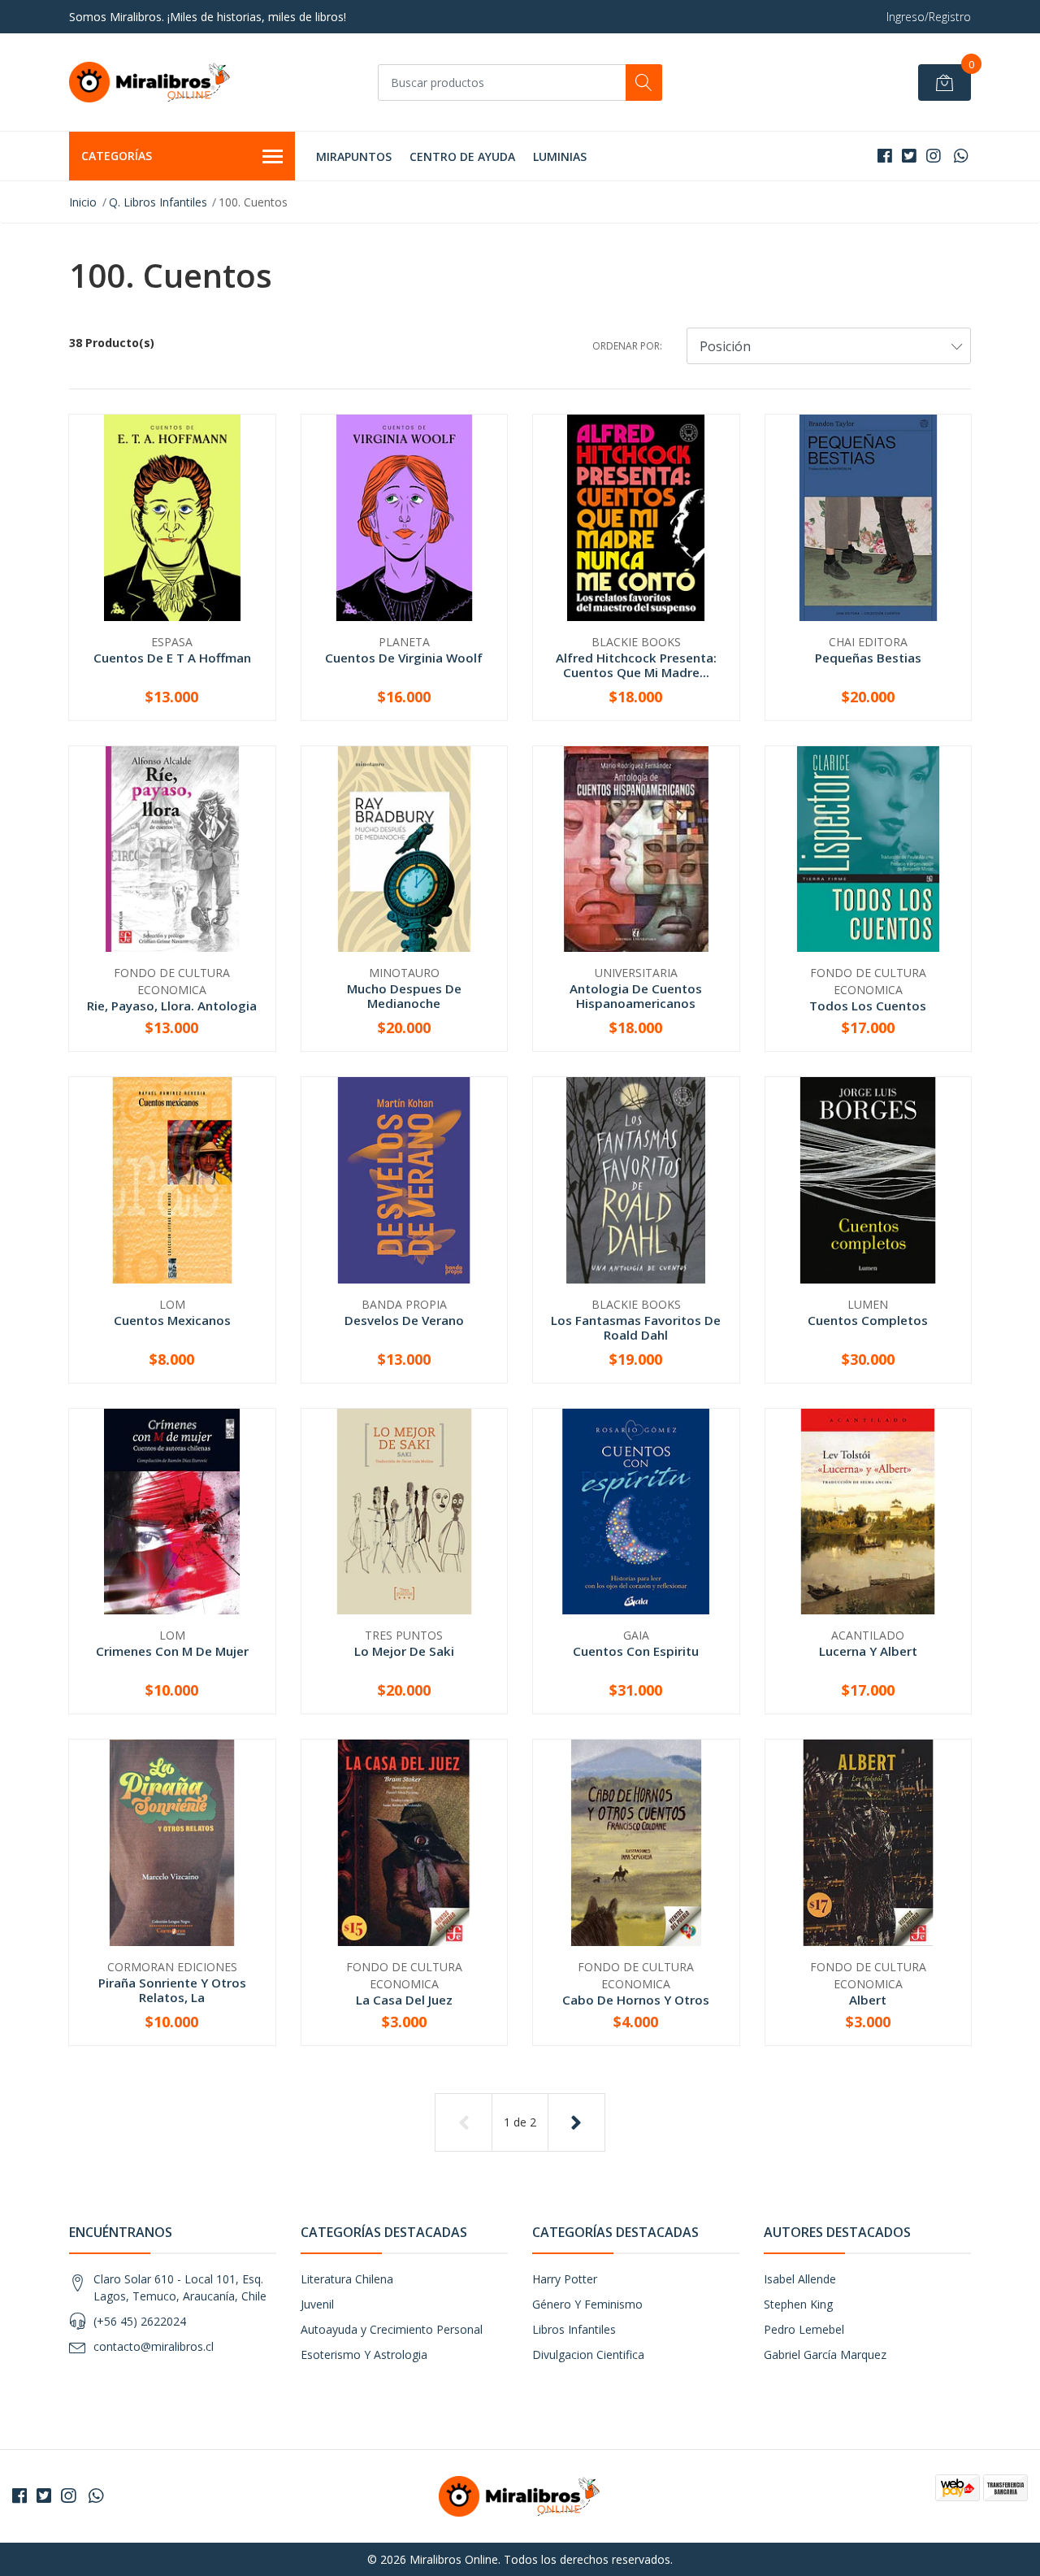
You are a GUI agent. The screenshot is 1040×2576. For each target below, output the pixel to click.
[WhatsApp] (961, 156)
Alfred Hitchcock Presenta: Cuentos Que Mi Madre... (636, 665)
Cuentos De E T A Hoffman (172, 658)
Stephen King (798, 2304)
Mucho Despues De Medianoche (404, 996)
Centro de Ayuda (462, 156)
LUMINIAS (560, 156)
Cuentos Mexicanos (172, 1320)
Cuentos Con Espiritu (636, 1651)
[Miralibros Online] (150, 82)
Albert (868, 2000)
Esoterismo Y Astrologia (364, 2354)
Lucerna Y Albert (868, 1651)
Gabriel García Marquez (825, 2354)
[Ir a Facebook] (885, 156)
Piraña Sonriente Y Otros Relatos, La (172, 1990)
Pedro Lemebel (804, 2329)
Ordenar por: (627, 346)
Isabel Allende (800, 2279)
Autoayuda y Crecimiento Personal (392, 2329)
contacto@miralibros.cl (154, 2346)
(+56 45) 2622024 (140, 2321)
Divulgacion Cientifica (588, 2354)
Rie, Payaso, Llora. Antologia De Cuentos (172, 1013)
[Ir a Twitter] (909, 156)
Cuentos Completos (868, 1320)
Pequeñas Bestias (868, 658)
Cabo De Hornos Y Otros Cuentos (636, 2007)
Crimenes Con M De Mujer (172, 1651)
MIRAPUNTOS (354, 156)
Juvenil (317, 2304)
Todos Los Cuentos (868, 1006)
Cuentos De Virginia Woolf (404, 658)
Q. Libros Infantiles (158, 202)
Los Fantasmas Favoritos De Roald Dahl (636, 1327)
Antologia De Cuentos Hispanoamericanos (636, 996)
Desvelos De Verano (404, 1320)
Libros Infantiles (574, 2329)
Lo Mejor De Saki (404, 1651)
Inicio (83, 202)
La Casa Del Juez (404, 2000)
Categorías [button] (117, 156)
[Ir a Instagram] (934, 156)
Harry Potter (565, 2279)
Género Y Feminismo (587, 2304)
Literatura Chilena (347, 2279)
